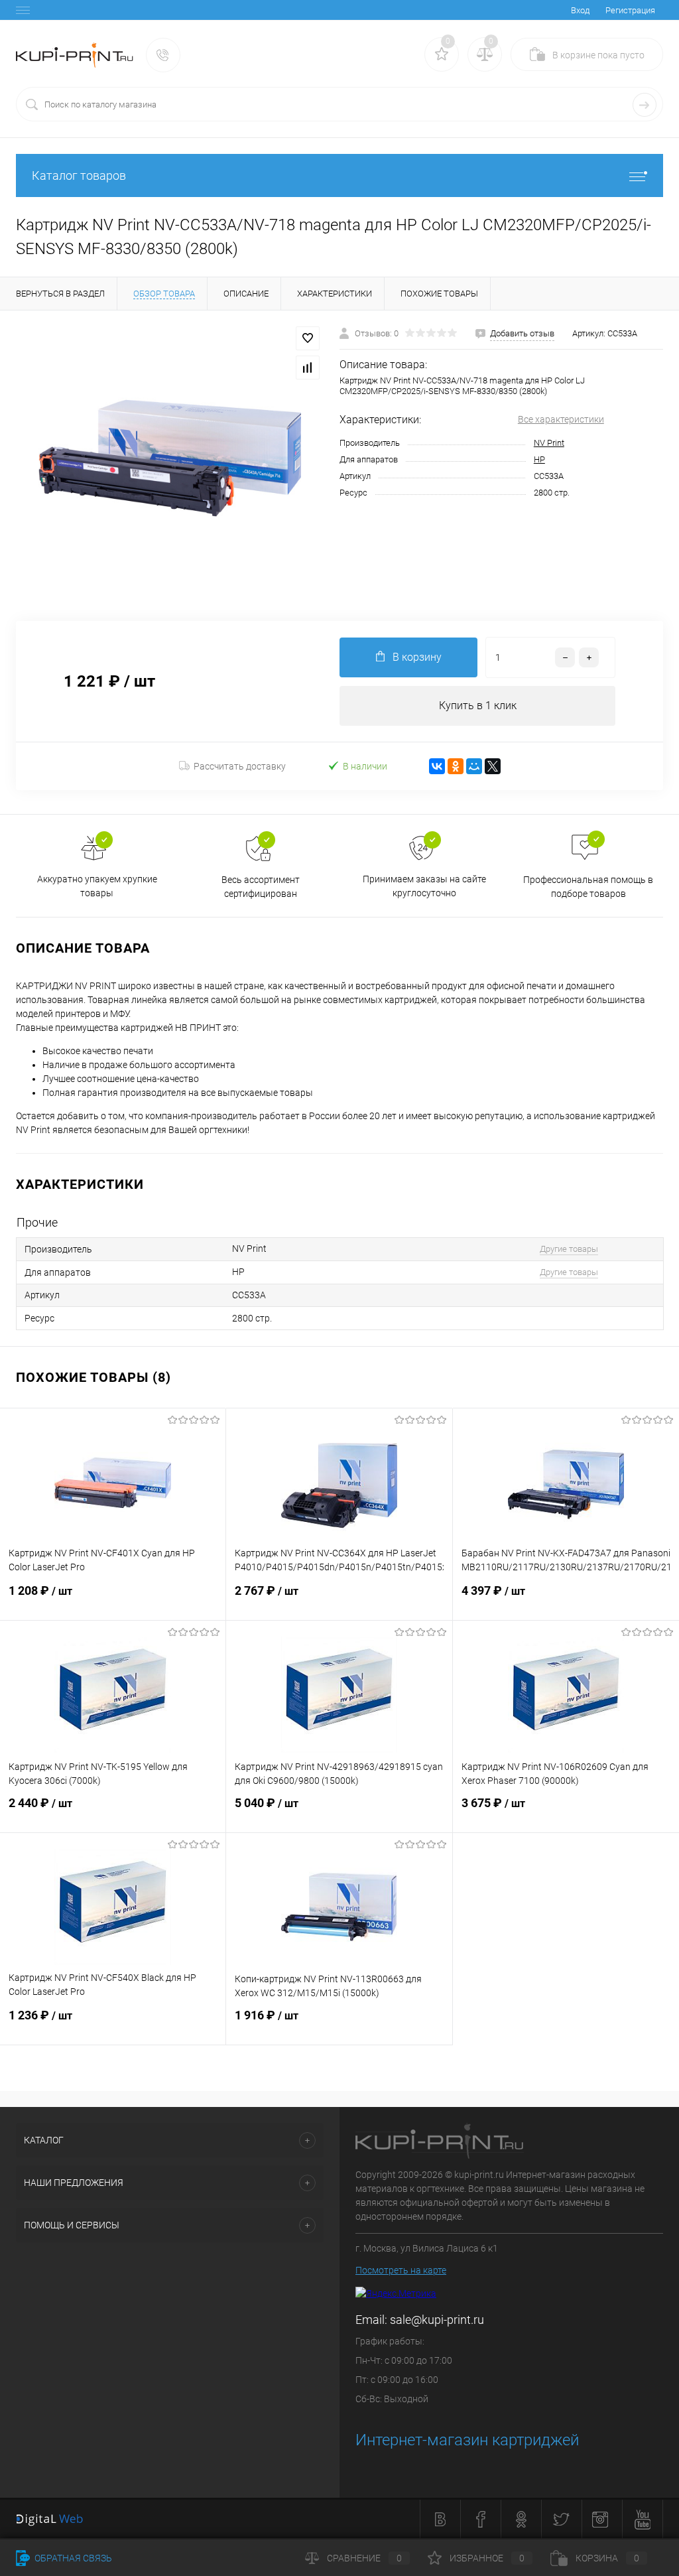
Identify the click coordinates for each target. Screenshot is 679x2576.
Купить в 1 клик (478, 706)
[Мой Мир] (474, 766)
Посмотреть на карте (401, 2270)
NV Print (549, 443)
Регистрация (630, 10)
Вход (580, 10)
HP (539, 459)
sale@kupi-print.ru (437, 2320)
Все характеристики (561, 419)
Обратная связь (72, 2558)
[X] (493, 766)
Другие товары (569, 1249)
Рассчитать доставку (240, 766)
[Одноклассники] (456, 766)
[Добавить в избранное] (308, 338)
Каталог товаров (79, 175)
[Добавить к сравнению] (308, 368)
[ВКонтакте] (437, 766)
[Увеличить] (170, 458)
